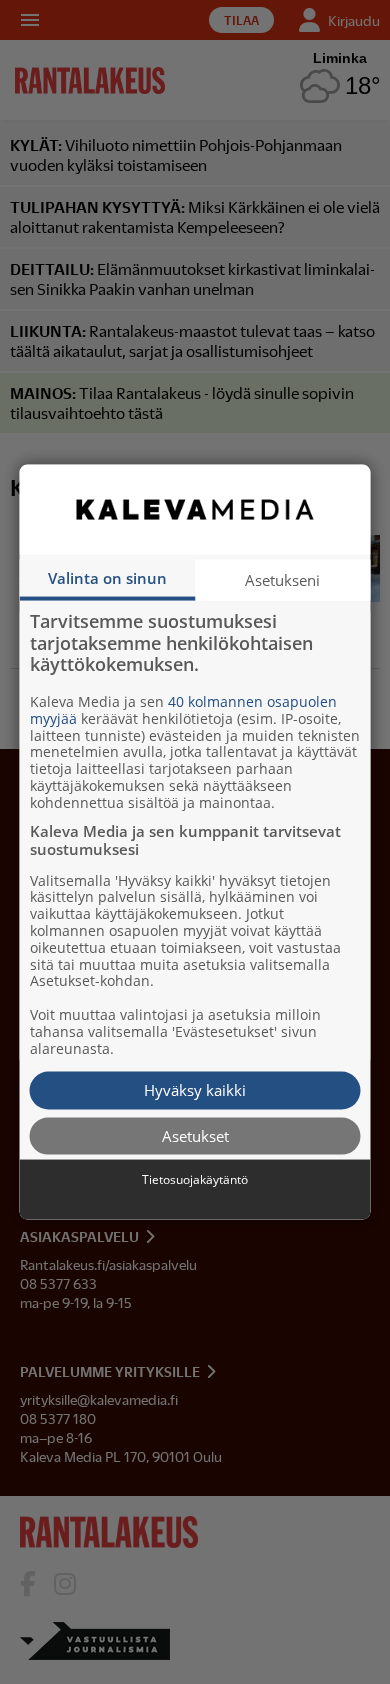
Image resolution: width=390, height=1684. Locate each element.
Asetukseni (282, 580)
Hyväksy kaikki (195, 1090)
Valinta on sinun (107, 578)
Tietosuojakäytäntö (195, 1180)
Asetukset (195, 1135)
